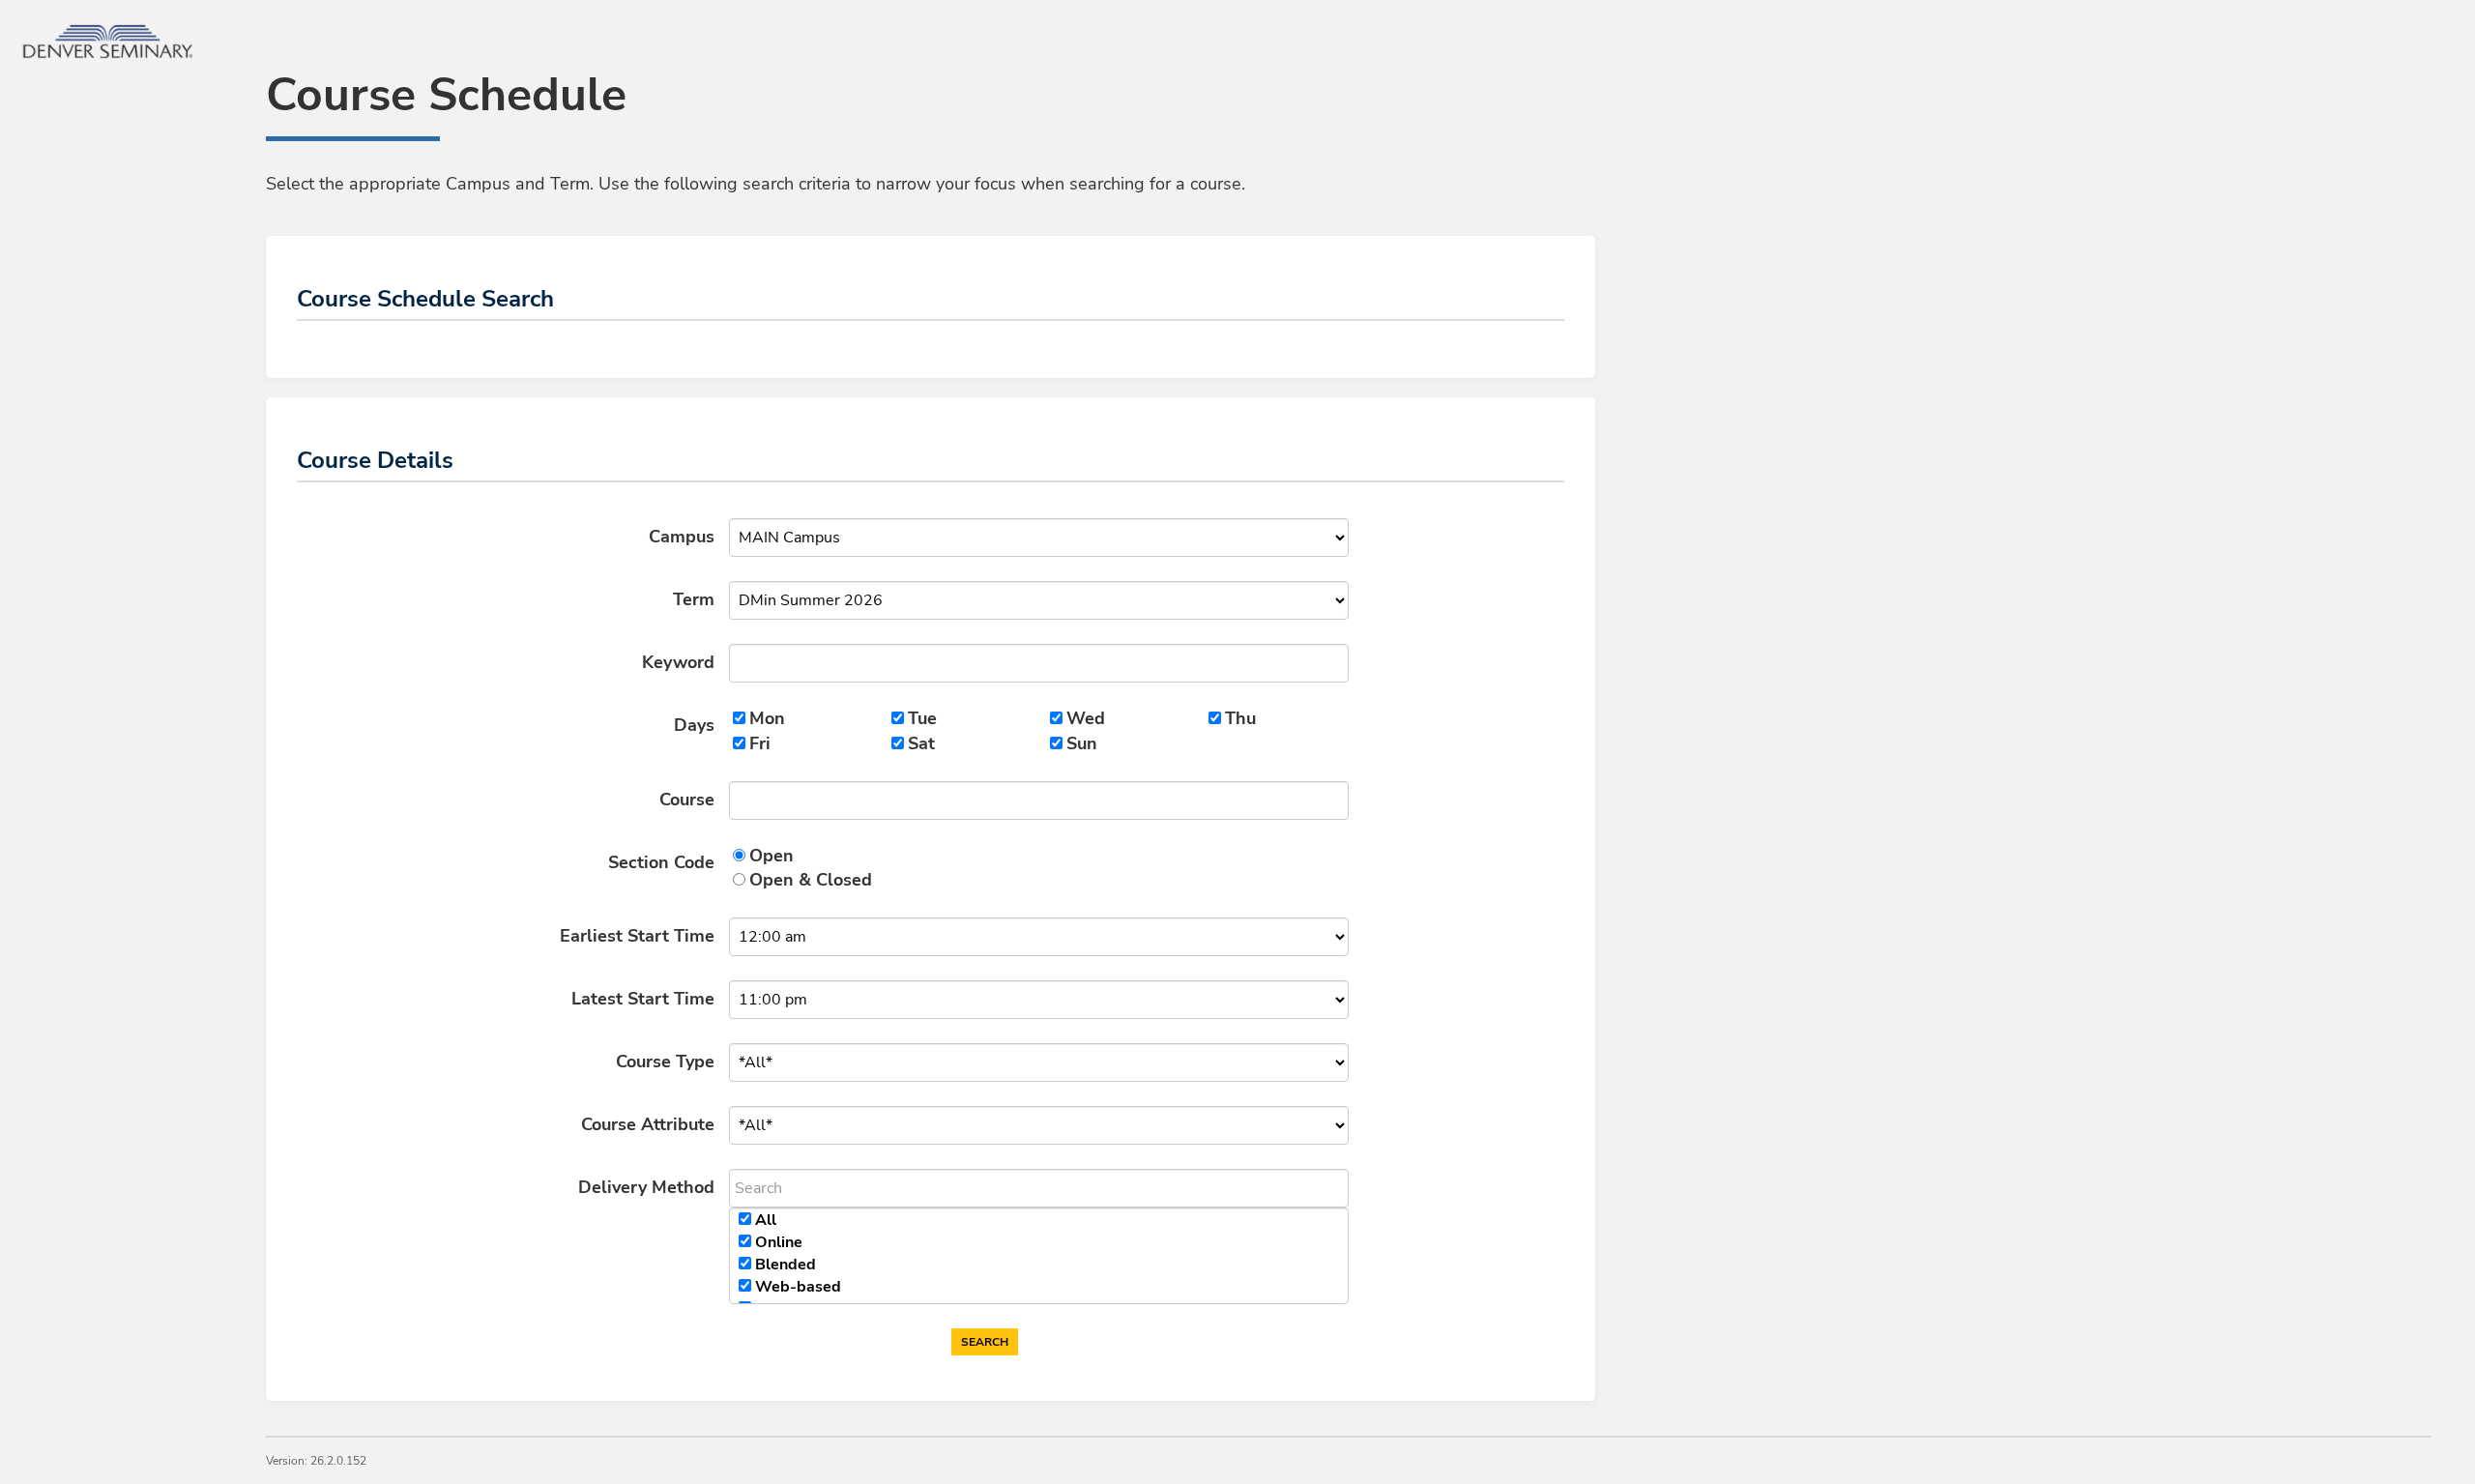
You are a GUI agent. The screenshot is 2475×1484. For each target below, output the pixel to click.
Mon (767, 718)
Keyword (678, 662)
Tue (922, 718)
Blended (786, 1265)
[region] (1039, 1256)
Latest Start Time (643, 999)
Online (779, 1242)
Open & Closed (811, 880)
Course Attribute (648, 1124)
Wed (1086, 718)
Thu (1240, 718)
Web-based (798, 1287)
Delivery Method (646, 1187)
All (766, 1220)
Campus (682, 537)
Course (687, 800)
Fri (760, 743)
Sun (1082, 743)
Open (772, 856)
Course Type (665, 1062)
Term (694, 599)
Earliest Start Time (637, 936)
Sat (921, 743)
